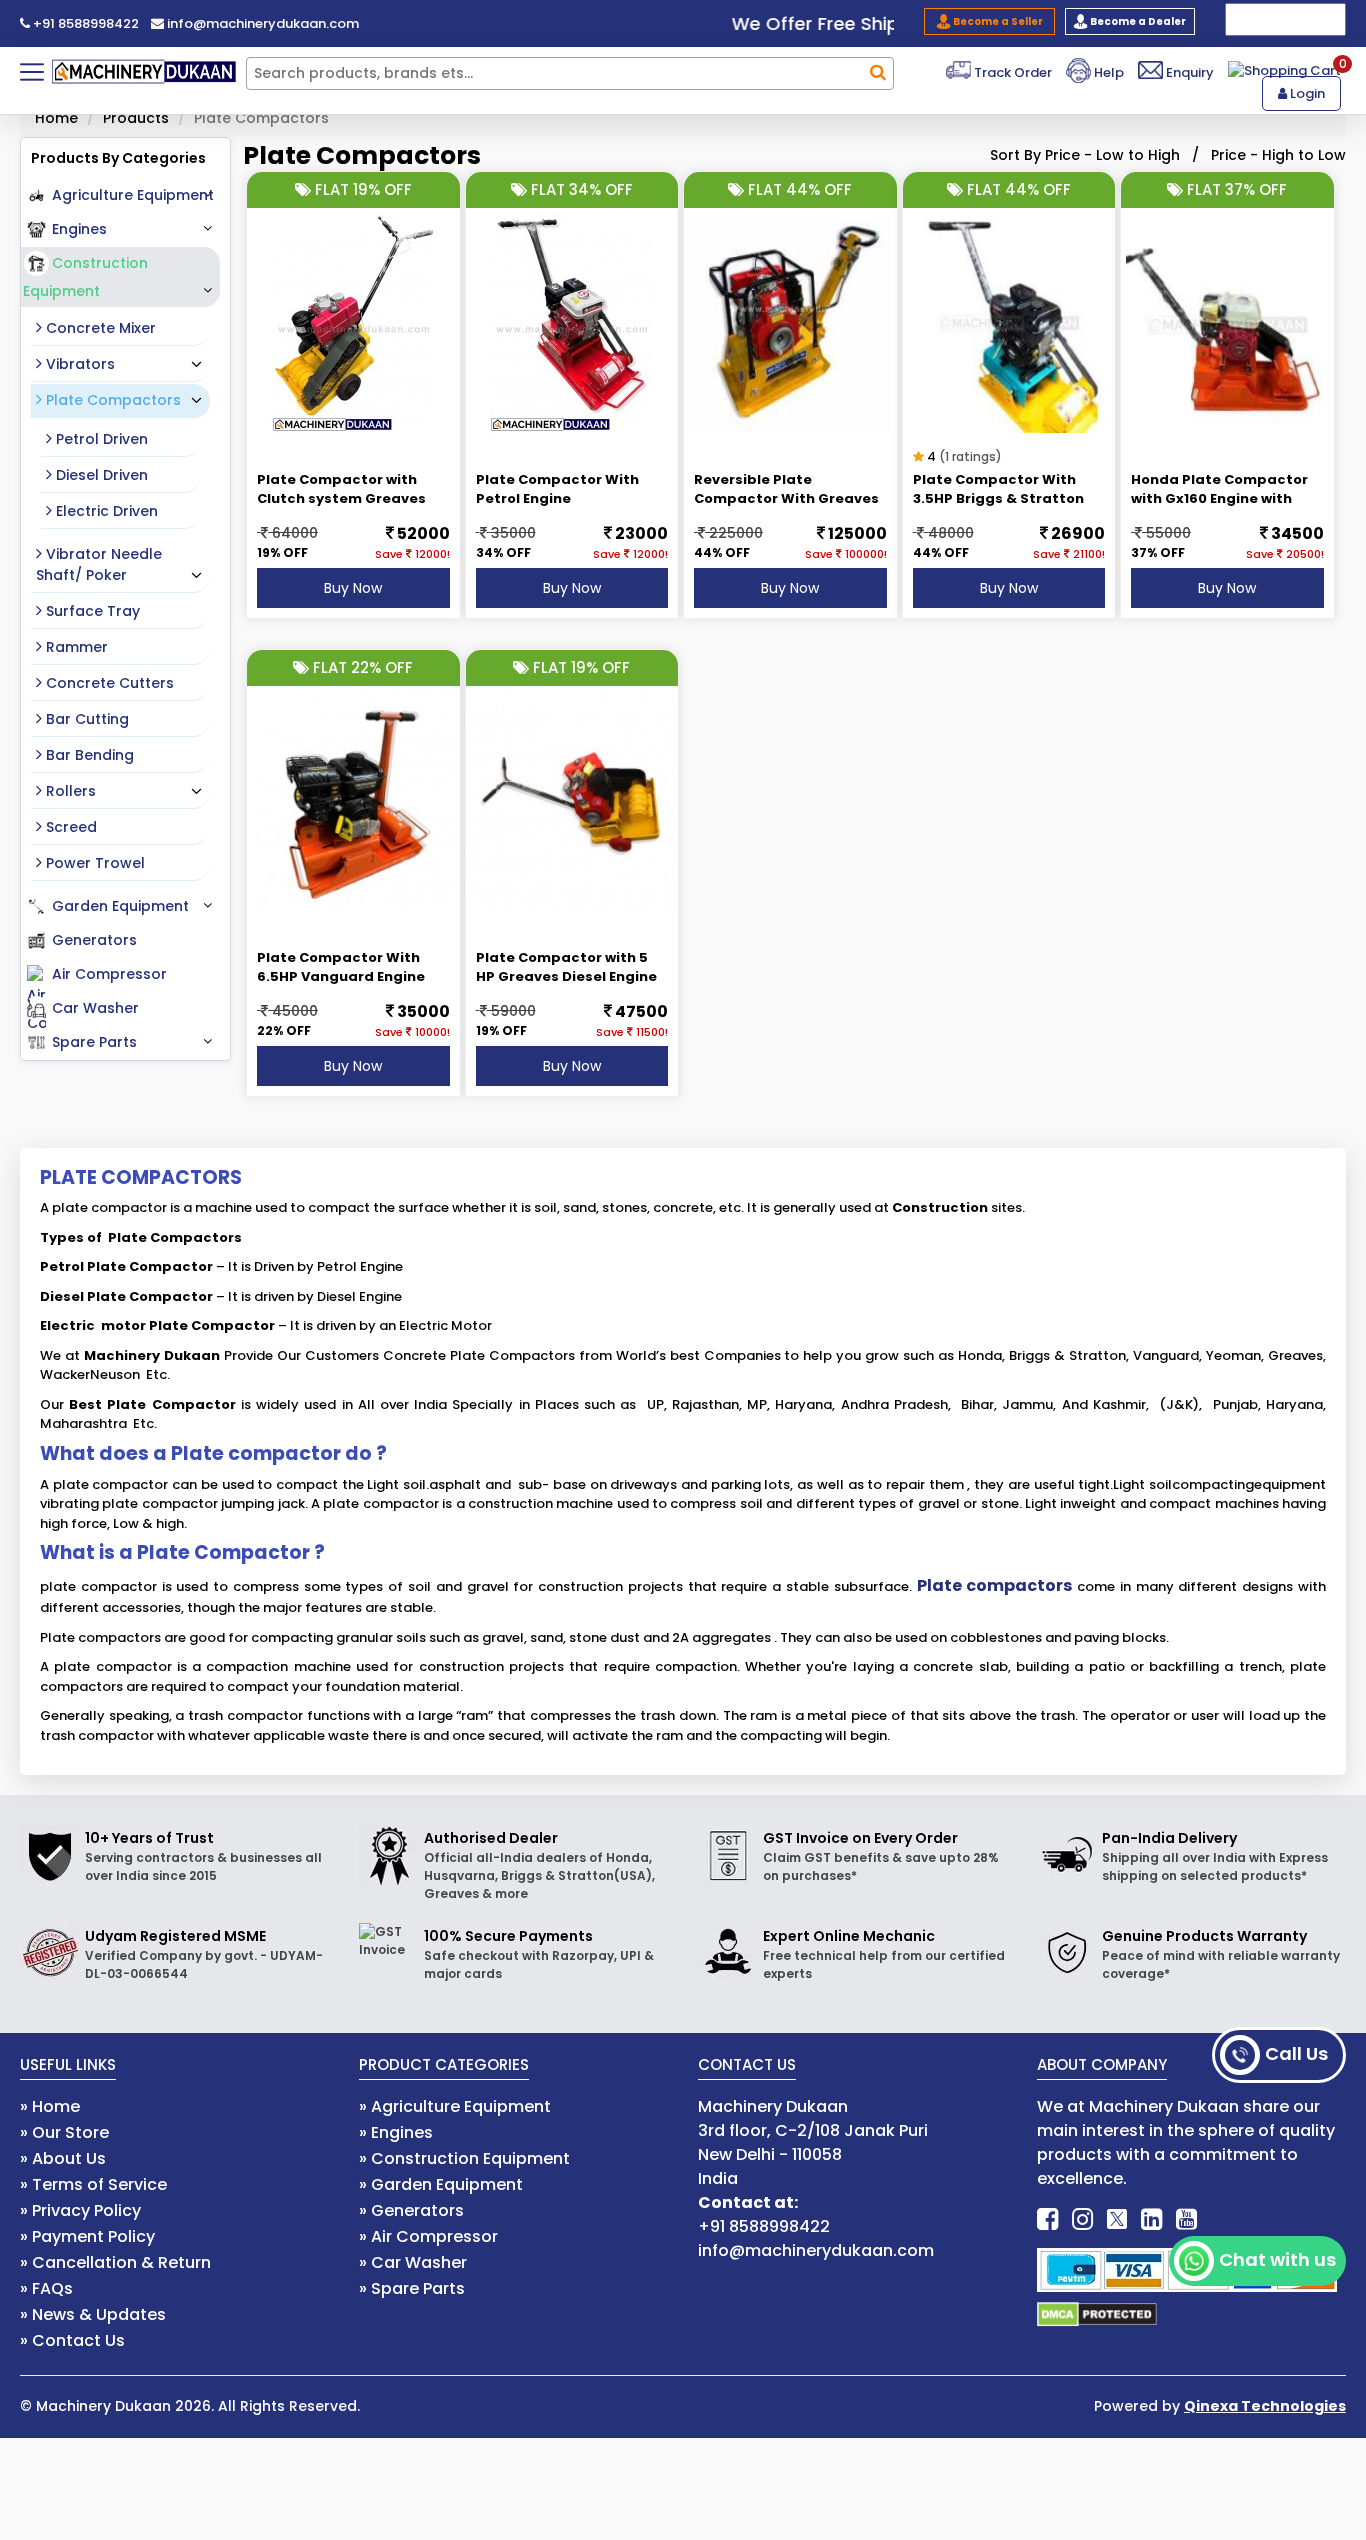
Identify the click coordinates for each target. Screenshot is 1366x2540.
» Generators (411, 2210)
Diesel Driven (100, 475)
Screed (69, 827)
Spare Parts (94, 1042)
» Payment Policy (87, 2236)
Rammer (75, 647)
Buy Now (353, 588)
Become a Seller (997, 21)
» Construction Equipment (464, 2158)
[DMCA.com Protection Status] (1097, 2313)
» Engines (396, 2132)
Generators (94, 940)
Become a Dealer (1137, 21)
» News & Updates (93, 2314)
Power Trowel (93, 863)
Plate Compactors (111, 400)
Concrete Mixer (99, 328)
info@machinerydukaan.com (261, 23)
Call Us (1296, 2053)
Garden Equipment (120, 906)
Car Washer (95, 1008)
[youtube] (1186, 2219)
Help (1107, 72)
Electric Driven (105, 511)
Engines (79, 229)
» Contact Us (72, 2340)
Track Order (1011, 72)
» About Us (63, 2158)
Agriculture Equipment (133, 195)
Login (1306, 93)
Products (136, 118)
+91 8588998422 (84, 23)
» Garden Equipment (441, 2184)
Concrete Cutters (108, 683)
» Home (50, 2106)
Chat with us (1277, 2259)
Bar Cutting (85, 719)
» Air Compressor (428, 2236)
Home (56, 118)
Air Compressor (109, 974)
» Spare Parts (412, 2288)
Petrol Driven (100, 439)
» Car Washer (413, 2262)
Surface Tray (91, 611)
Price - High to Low (1278, 155)
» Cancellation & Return (115, 2262)
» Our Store (64, 2132)
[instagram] (1082, 2219)
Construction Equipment (85, 277)
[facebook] (1047, 2219)
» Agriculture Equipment (455, 2106)
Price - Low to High (1112, 155)
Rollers (69, 791)
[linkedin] (1151, 2219)
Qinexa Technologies (1265, 2406)
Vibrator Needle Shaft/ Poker (99, 564)
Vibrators (78, 364)
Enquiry (1188, 72)
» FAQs (46, 2288)
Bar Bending (88, 755)
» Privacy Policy (80, 2210)
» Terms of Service (93, 2184)
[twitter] (1117, 2219)
